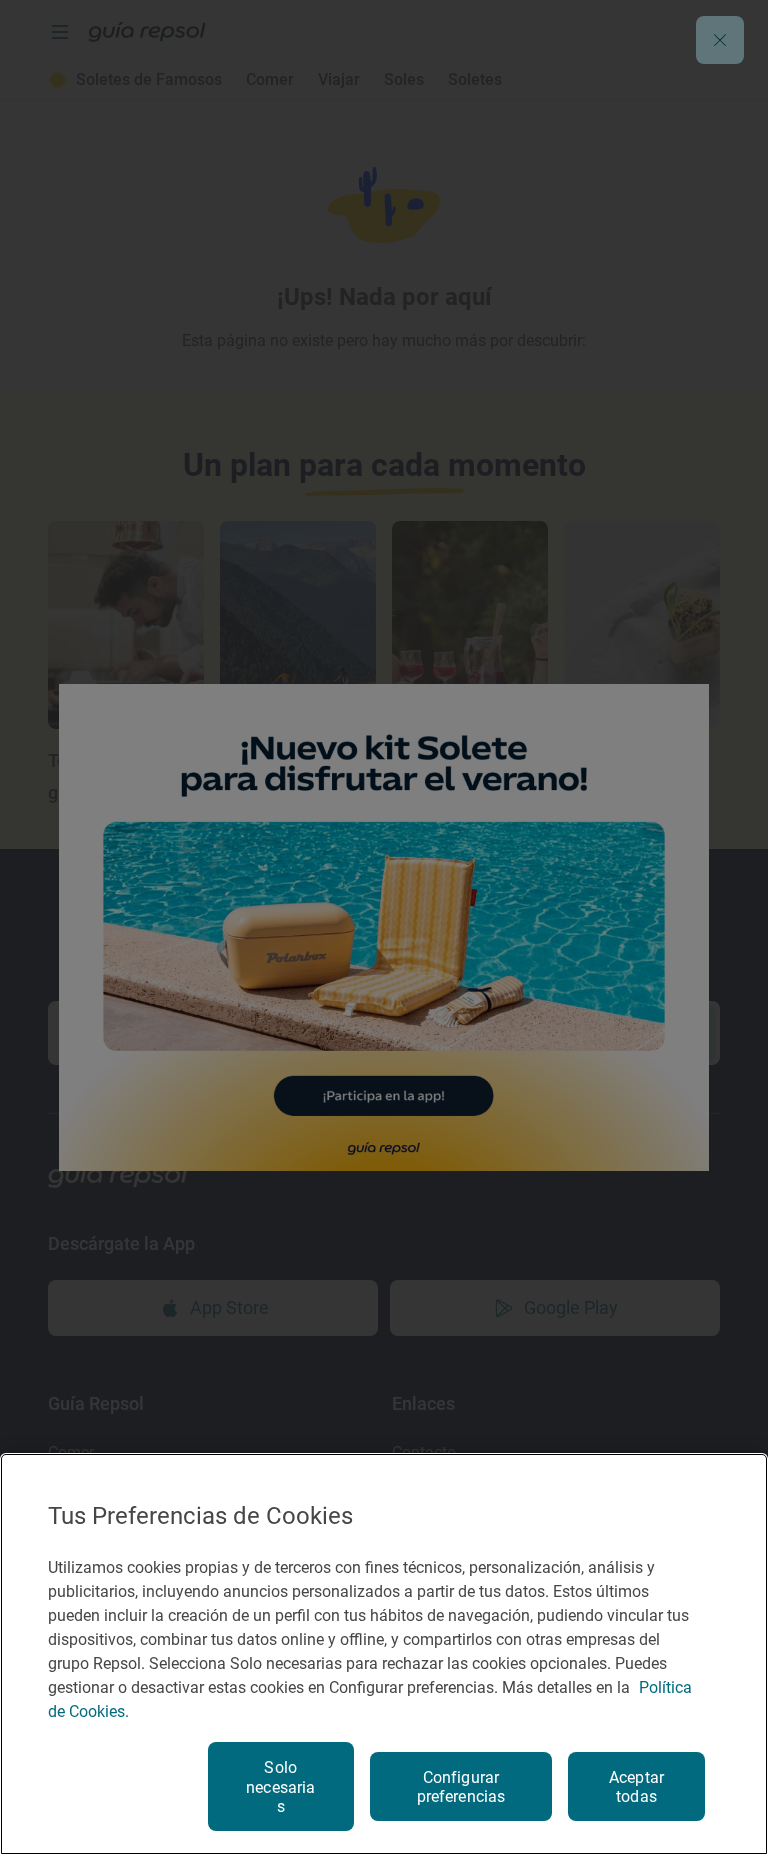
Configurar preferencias (461, 1787)
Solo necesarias (280, 1786)
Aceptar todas (636, 1787)
